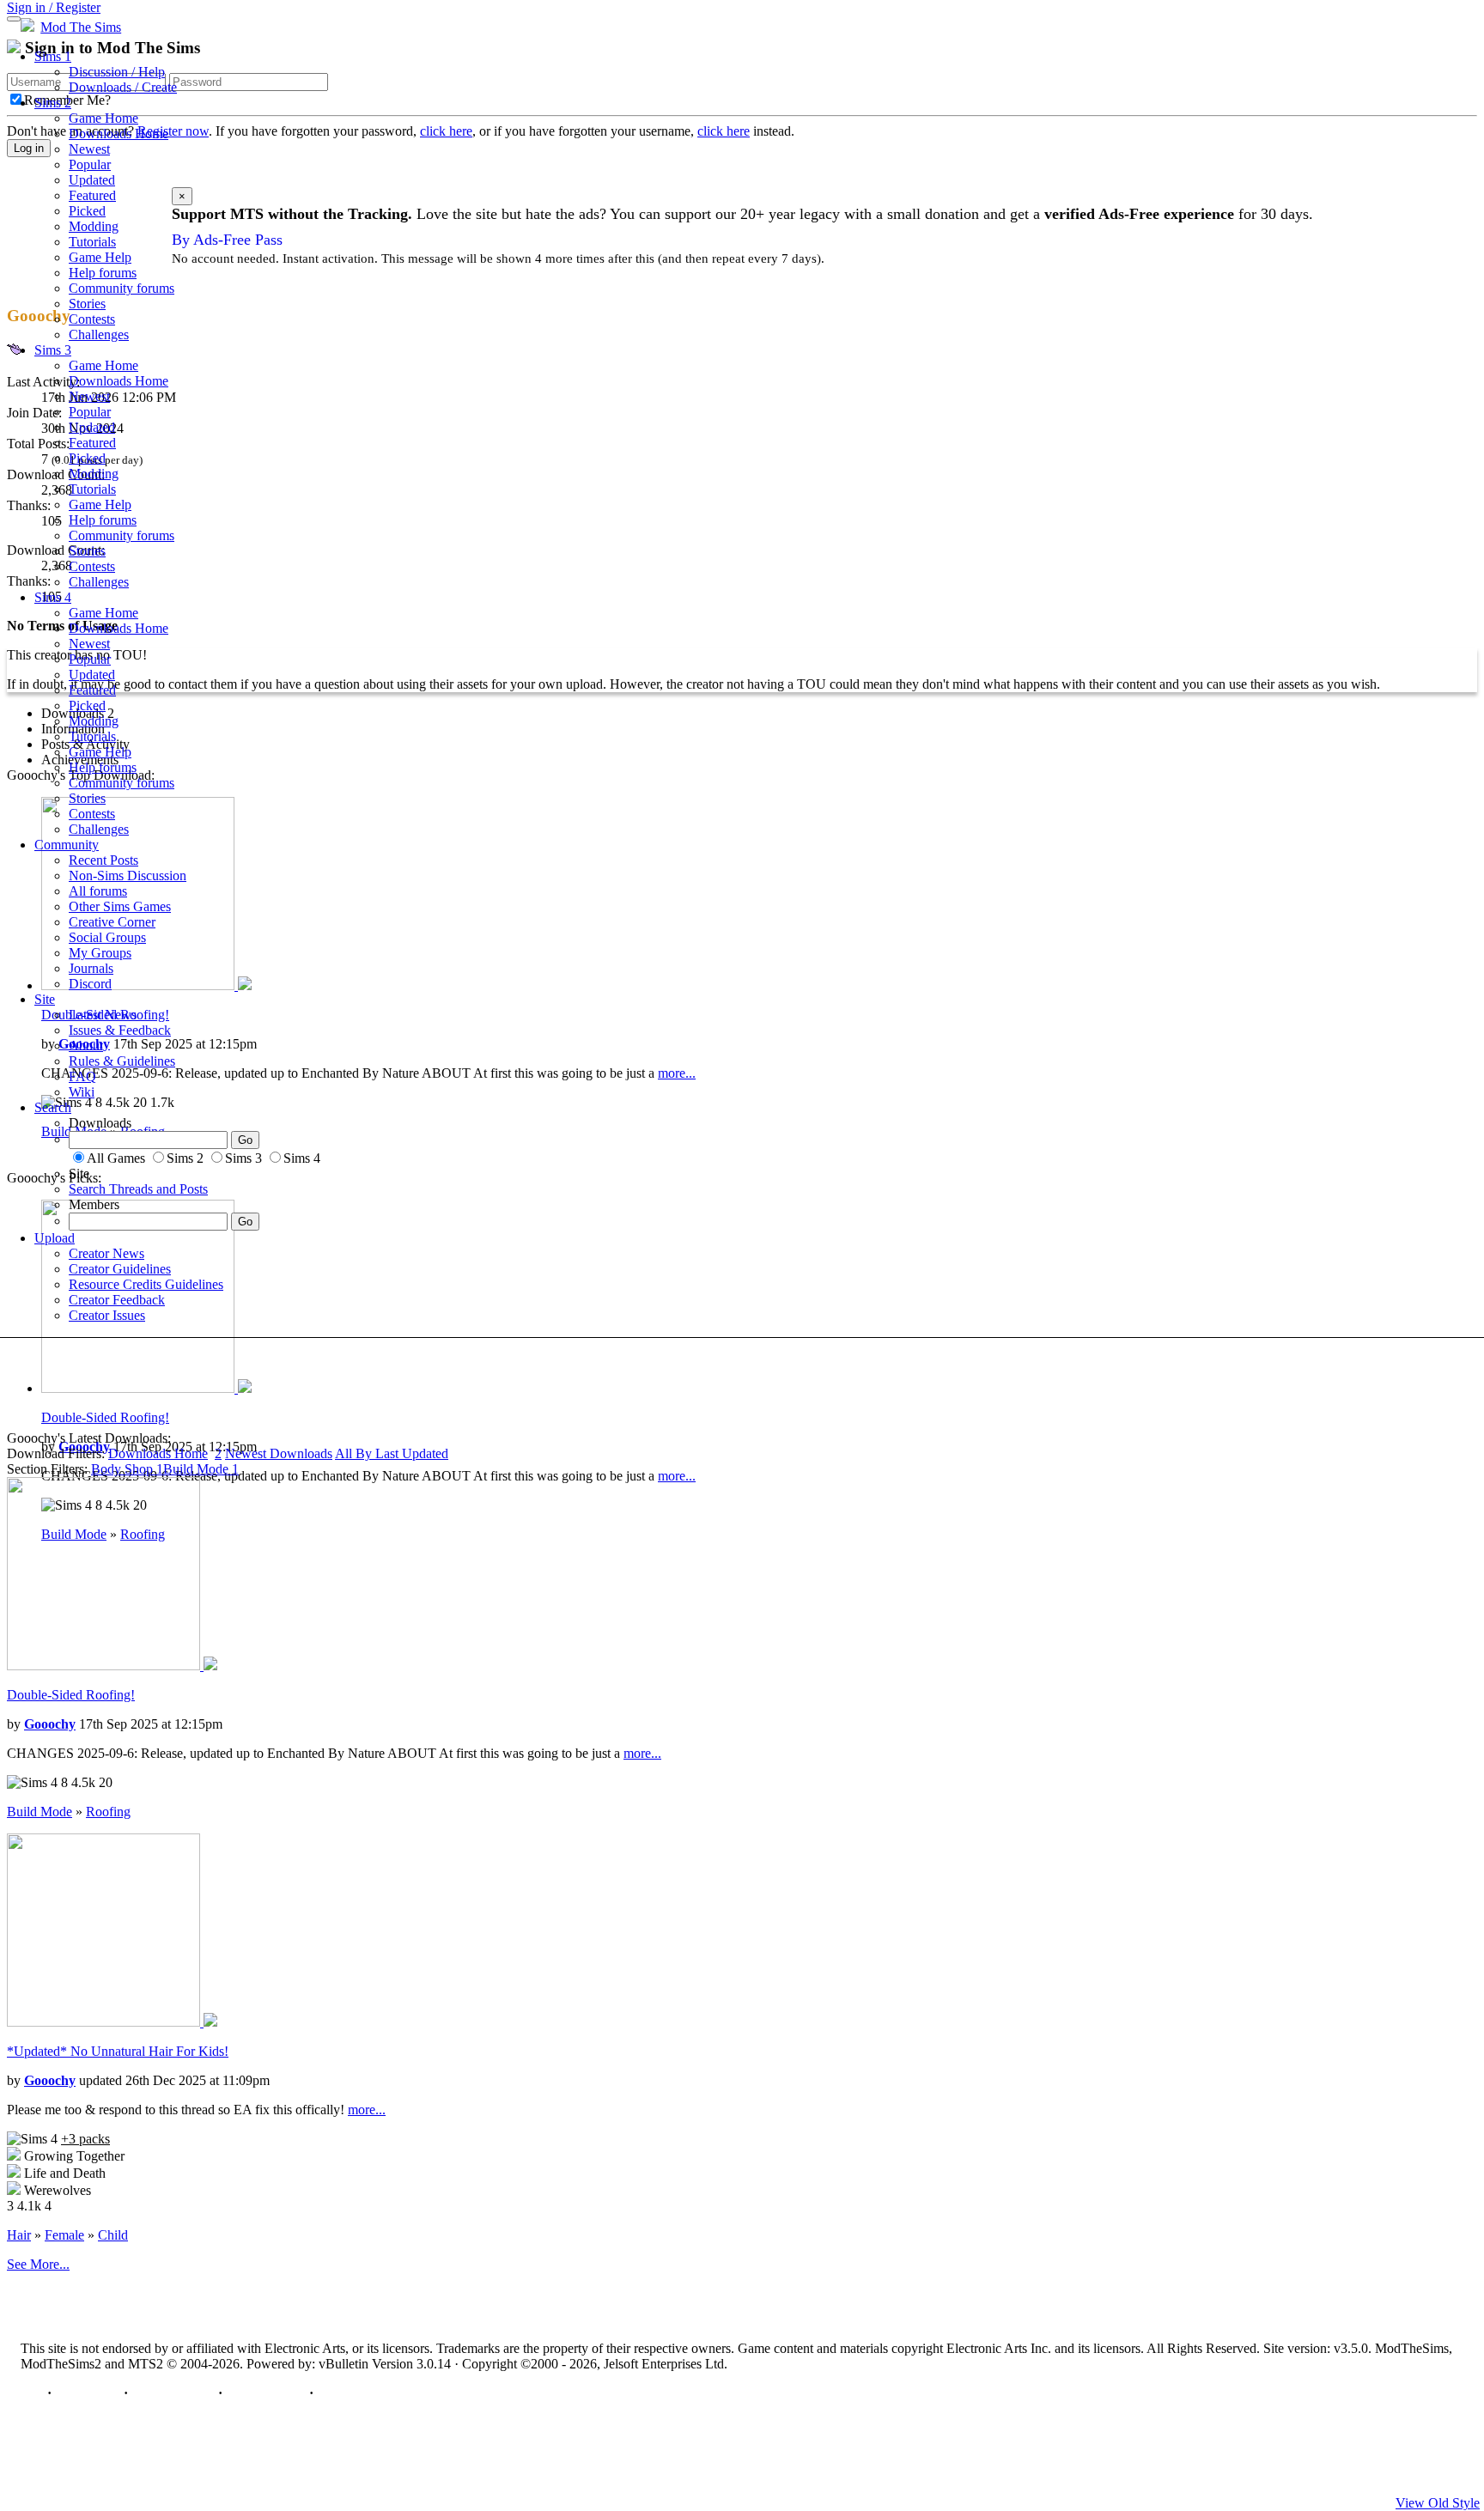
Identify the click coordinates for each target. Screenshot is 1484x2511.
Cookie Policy (266, 2393)
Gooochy (50, 1724)
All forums (98, 891)
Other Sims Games (120, 906)
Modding (94, 226)
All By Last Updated (392, 1453)
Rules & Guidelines (122, 1061)
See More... (38, 2264)
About (86, 1046)
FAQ (82, 1076)
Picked (87, 211)
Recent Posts (103, 860)
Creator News (106, 1253)
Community (67, 845)
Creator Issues (107, 1315)
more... (677, 1476)
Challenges (99, 334)
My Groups (100, 953)
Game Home (103, 118)
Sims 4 (53, 597)
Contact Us (88, 2393)
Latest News (103, 1015)
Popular (90, 164)
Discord (90, 984)
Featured (92, 195)
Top (32, 2393)
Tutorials (92, 242)
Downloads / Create (123, 87)
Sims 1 (53, 56)
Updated (92, 180)
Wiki (82, 1092)
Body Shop (127, 1469)
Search (53, 1107)
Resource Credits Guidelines (146, 1284)
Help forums (103, 273)
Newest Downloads (279, 1453)
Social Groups (107, 937)
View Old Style (1438, 2503)
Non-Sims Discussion (128, 876)
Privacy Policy (173, 2393)
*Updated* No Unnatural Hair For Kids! (118, 2051)
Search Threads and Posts (138, 1189)
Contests (92, 319)
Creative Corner (112, 922)
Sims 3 (53, 350)
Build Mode (201, 1469)
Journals (91, 968)
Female (64, 2235)
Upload (55, 1238)
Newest (89, 149)
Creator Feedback (117, 1300)
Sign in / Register (54, 7)
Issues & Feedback (120, 1030)
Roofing (108, 1812)
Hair (19, 2235)
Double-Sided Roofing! (105, 1417)
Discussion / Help (117, 72)
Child (113, 2235)
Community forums (122, 288)
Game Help (100, 257)
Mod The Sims (81, 27)
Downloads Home (119, 134)
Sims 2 (53, 103)
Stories (87, 304)
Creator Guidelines (120, 1269)
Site (45, 999)
